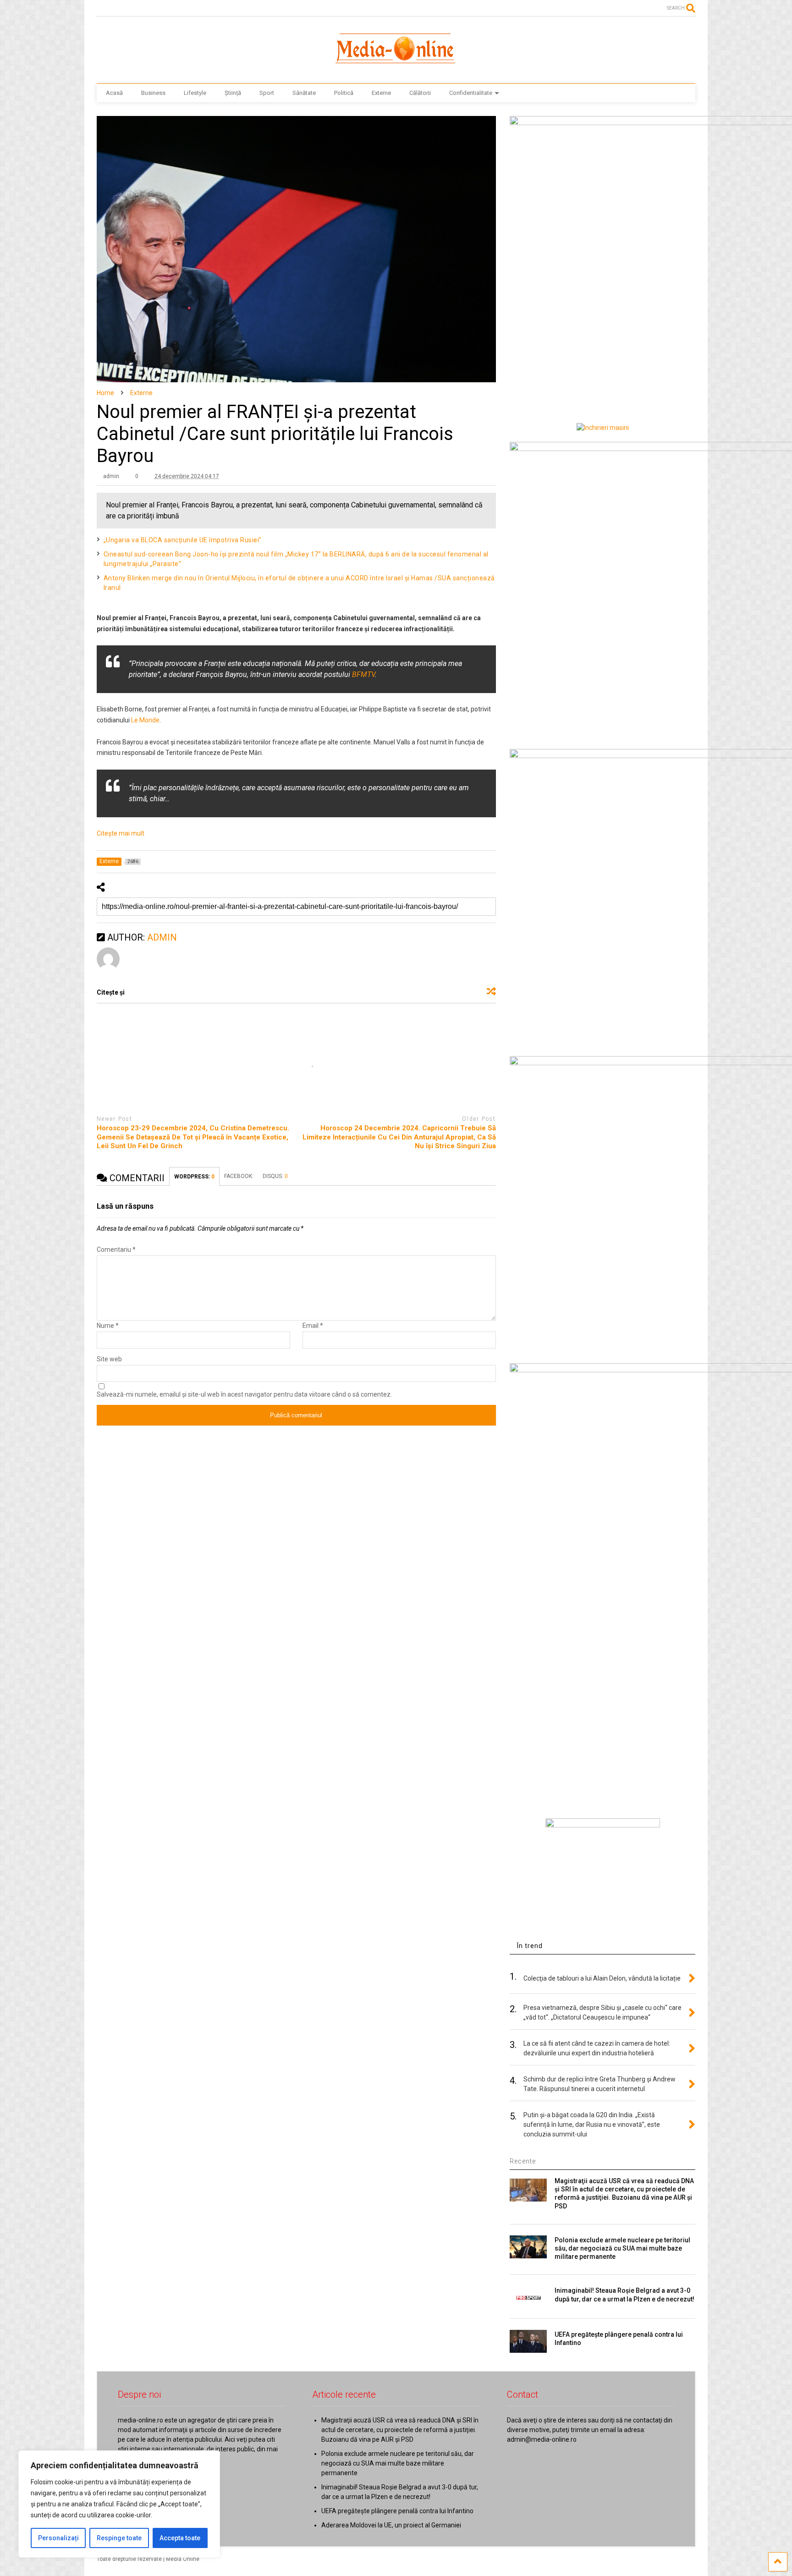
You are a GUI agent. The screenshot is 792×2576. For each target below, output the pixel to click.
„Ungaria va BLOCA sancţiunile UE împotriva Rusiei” (183, 540)
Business (153, 93)
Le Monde (145, 720)
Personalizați (58, 2538)
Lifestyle (195, 93)
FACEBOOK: (239, 1176)
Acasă (114, 93)
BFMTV (363, 674)
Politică (344, 93)
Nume (108, 1326)
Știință (233, 93)
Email (313, 1326)
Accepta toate (180, 2538)
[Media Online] (396, 67)
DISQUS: (275, 1176)
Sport (267, 93)
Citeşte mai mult (121, 833)
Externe (381, 93)
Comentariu (116, 1249)
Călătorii (420, 93)
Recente (523, 2161)
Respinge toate (119, 2538)
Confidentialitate (471, 93)
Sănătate (304, 93)
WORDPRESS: (194, 1177)
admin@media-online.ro (542, 2439)
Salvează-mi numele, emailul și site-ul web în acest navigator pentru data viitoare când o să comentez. (244, 1394)
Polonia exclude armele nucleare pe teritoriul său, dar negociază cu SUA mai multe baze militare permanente (622, 2248)
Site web (109, 1359)
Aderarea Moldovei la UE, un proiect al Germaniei (391, 2525)
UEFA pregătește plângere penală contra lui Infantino (397, 2511)
